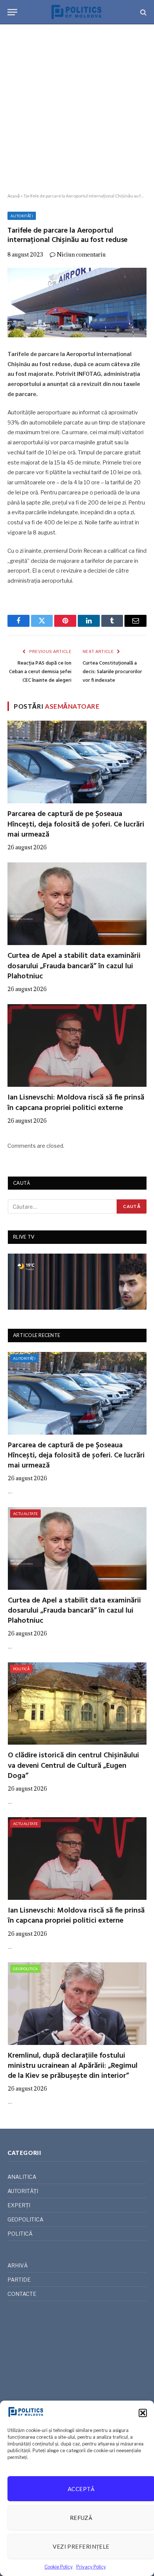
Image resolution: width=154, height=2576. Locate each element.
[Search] (143, 12)
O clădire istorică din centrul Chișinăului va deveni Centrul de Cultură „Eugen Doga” (73, 1766)
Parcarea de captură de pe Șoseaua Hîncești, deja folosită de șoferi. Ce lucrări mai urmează (76, 824)
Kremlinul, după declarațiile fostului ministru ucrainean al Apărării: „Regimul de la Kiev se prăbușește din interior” (73, 2066)
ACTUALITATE (25, 1514)
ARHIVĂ (18, 2265)
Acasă (14, 196)
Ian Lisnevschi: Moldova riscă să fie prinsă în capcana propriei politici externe (76, 1103)
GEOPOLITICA (25, 1969)
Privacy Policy (91, 2567)
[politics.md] (77, 12)
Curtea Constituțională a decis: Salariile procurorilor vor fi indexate (112, 672)
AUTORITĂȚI (22, 216)
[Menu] (12, 12)
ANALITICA (22, 2177)
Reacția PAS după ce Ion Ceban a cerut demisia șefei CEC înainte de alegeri (40, 672)
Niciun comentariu (81, 254)
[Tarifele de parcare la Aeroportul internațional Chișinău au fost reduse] (77, 303)
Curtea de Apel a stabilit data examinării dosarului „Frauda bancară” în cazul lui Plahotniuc (74, 966)
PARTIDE (19, 2280)
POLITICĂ (21, 1669)
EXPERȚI (19, 2205)
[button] (143, 2413)
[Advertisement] (77, 109)
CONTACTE (22, 2294)
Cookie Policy (58, 2567)
